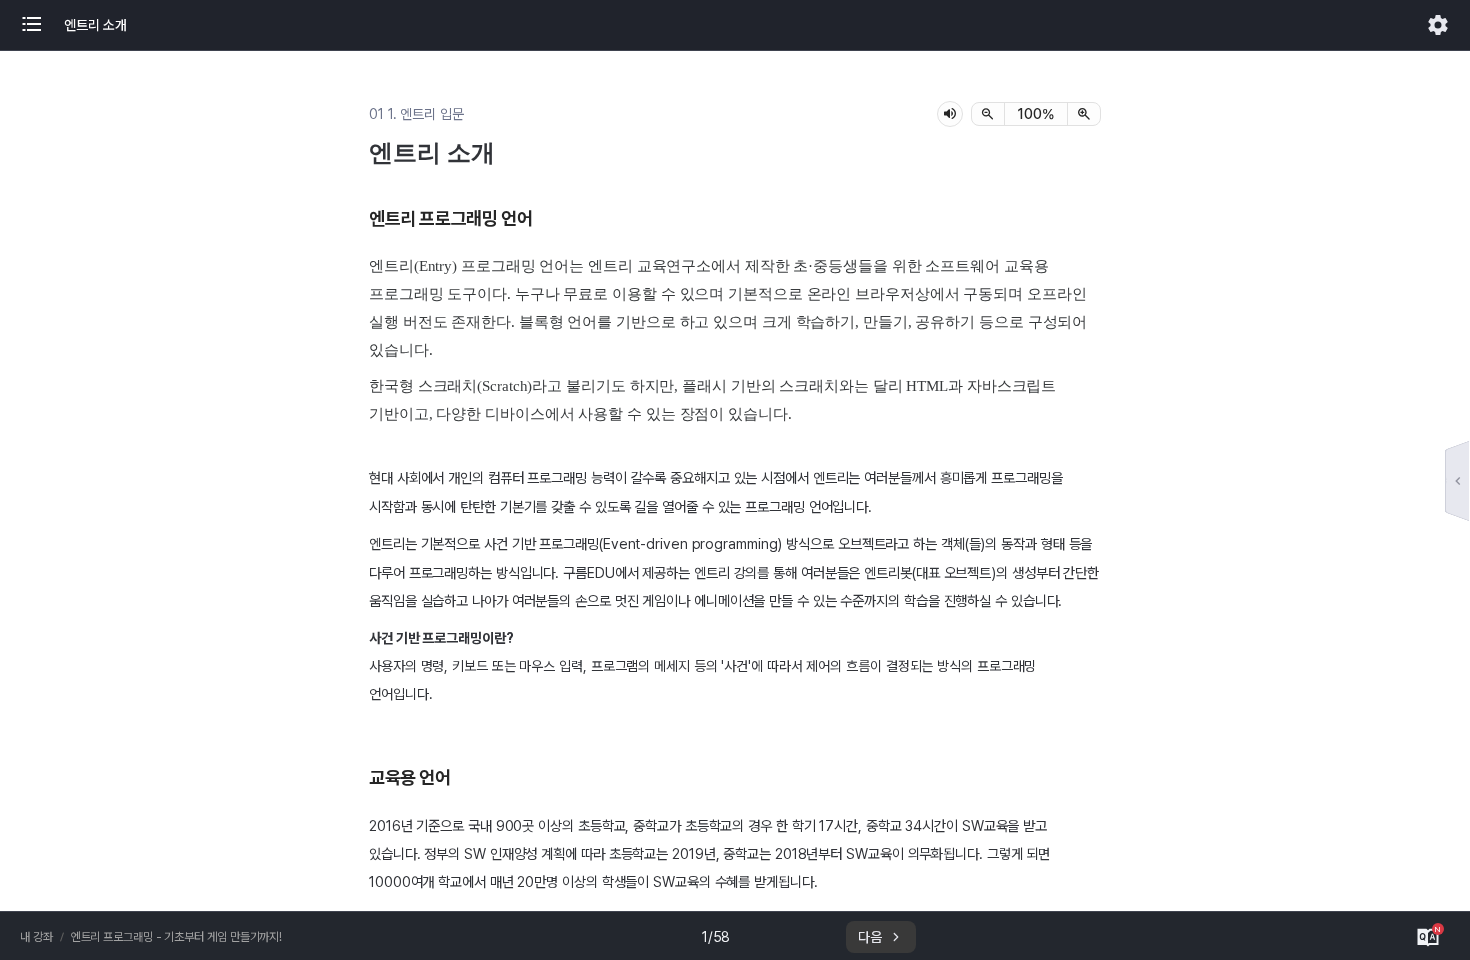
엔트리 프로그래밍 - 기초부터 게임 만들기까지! (177, 937)
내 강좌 (36, 937)
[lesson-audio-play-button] (950, 114)
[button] (42, 25)
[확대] (1084, 114)
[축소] (988, 114)
